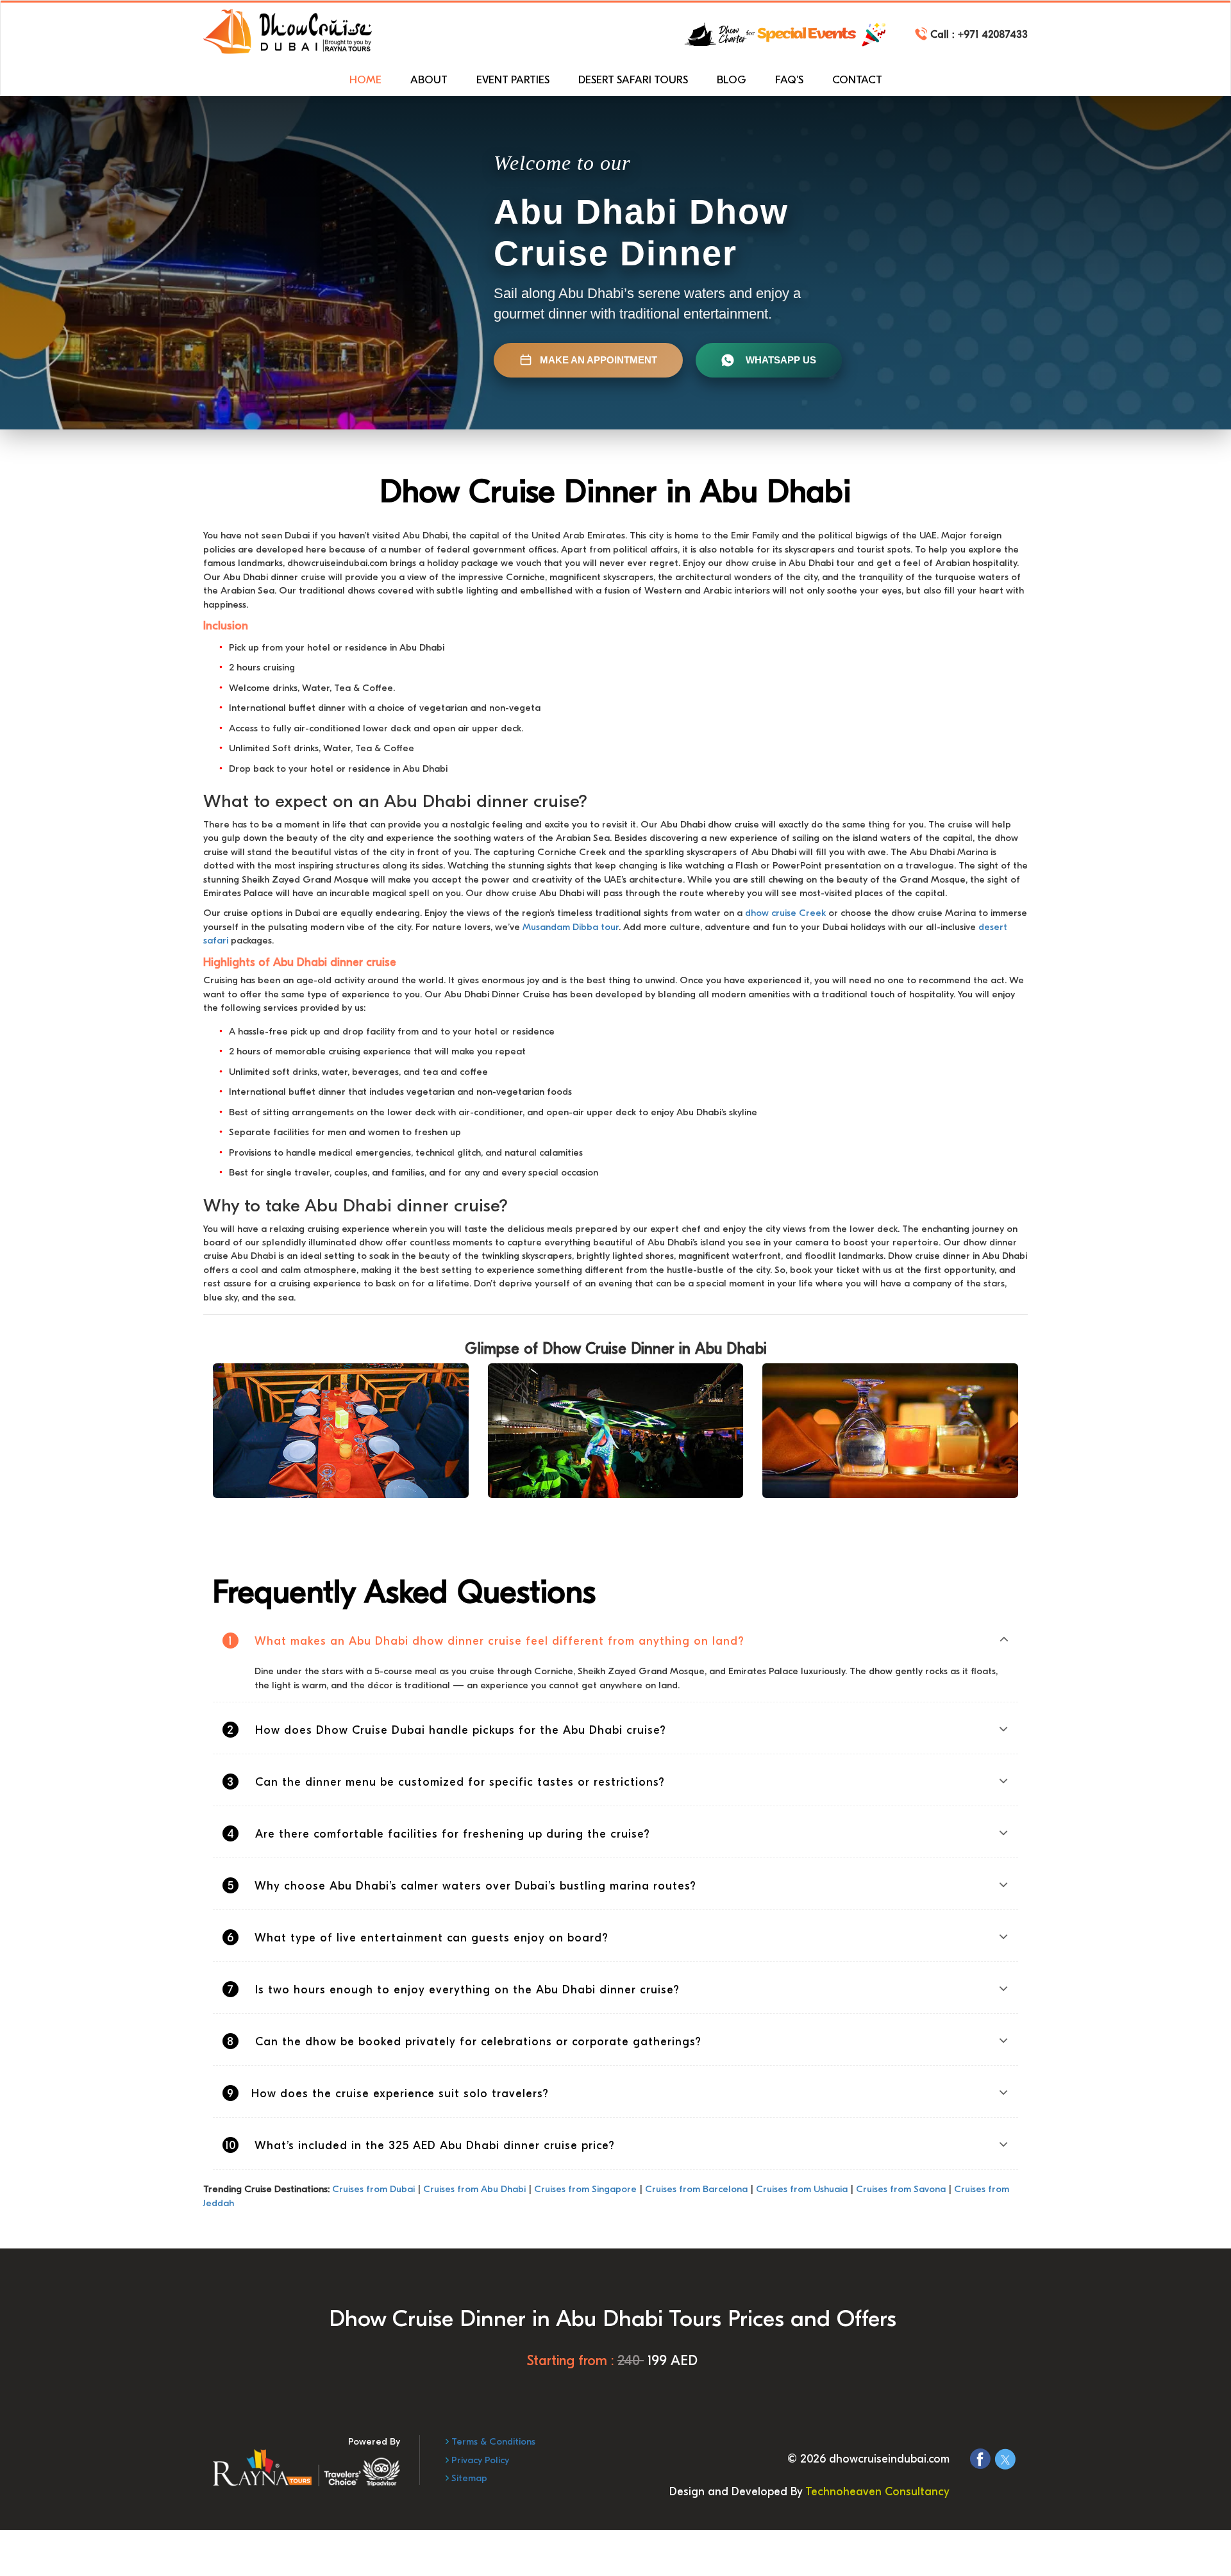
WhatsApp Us (781, 360)
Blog (732, 80)
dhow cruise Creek (785, 913)
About (429, 80)
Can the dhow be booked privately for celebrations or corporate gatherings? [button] (464, 2042)
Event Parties (513, 80)
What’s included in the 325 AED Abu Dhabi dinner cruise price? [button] (420, 2146)
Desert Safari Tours (633, 80)
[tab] (615, 1641)
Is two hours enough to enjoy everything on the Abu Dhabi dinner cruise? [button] (453, 1990)
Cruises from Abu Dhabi (474, 2189)
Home (365, 80)
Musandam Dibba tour (571, 927)
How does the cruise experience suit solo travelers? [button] (388, 2094)
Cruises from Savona (901, 2189)
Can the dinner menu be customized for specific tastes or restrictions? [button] (446, 1782)
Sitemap (468, 2478)
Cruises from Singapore (585, 2189)
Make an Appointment (599, 360)
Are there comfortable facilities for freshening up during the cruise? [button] (439, 1834)
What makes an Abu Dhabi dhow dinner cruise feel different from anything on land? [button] (486, 1641)
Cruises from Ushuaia (802, 2189)
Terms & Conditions (492, 2441)
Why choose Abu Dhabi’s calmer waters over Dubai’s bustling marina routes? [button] (462, 1886)
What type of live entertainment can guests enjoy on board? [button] (418, 1938)
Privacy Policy (479, 2460)
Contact (857, 80)
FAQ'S (789, 80)
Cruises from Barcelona (696, 2189)
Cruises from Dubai (373, 2189)
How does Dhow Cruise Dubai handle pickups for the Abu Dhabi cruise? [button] (447, 1730)
